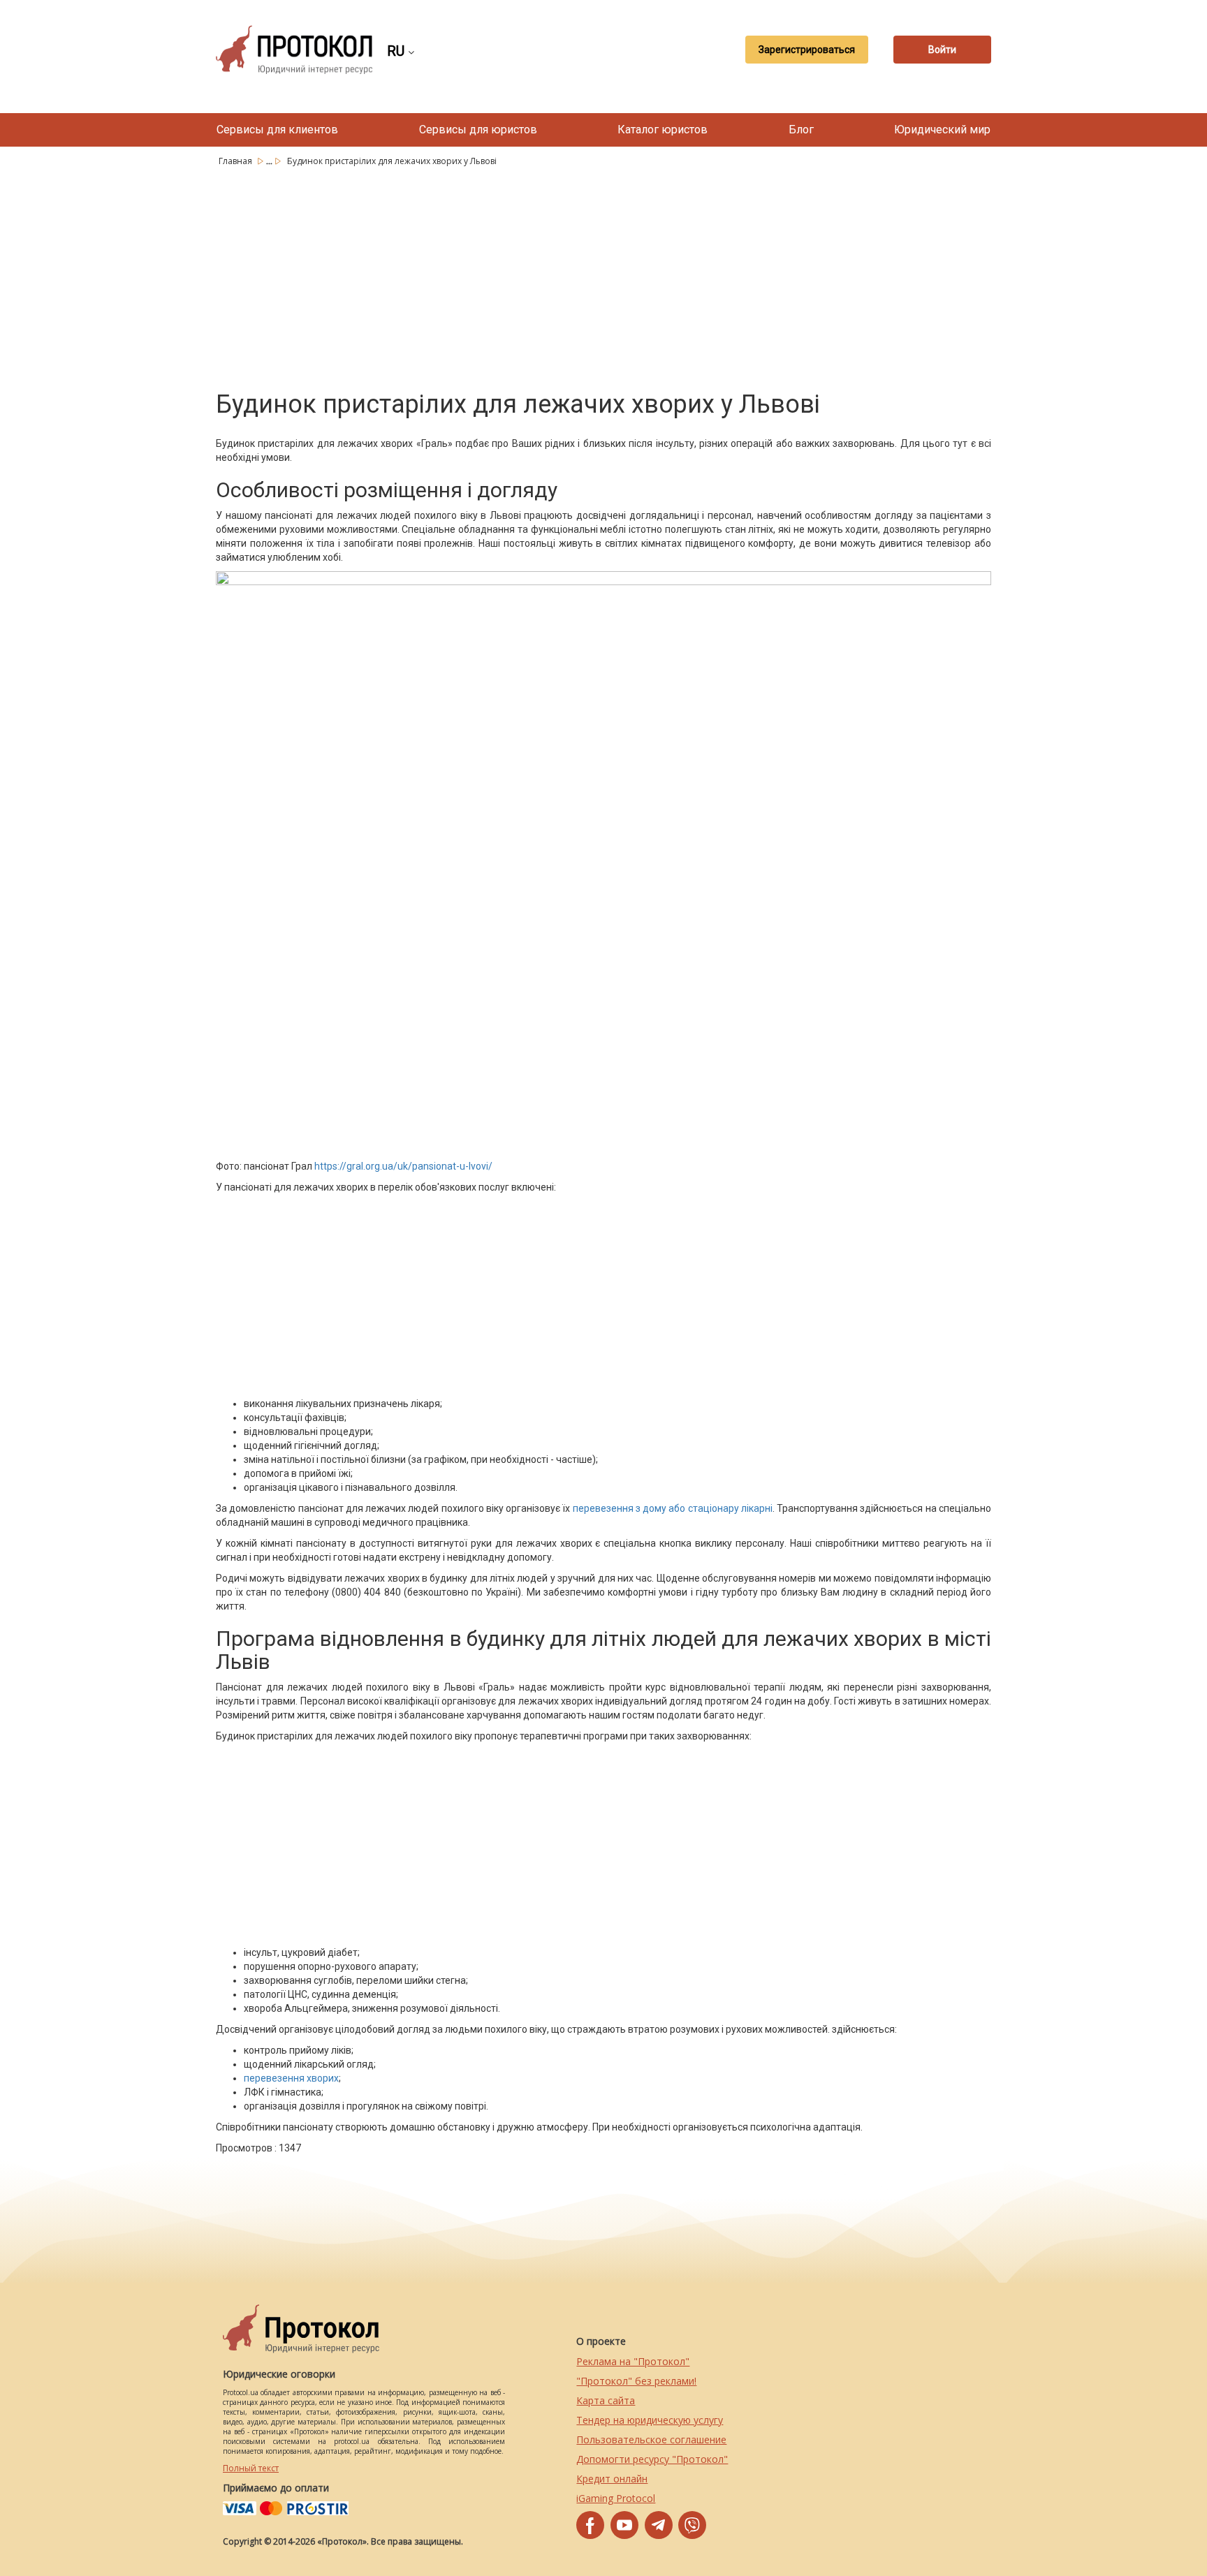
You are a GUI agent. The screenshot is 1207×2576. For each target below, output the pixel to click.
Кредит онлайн (612, 2479)
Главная (236, 161)
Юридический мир (942, 130)
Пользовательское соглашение (651, 2439)
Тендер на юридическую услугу (650, 2420)
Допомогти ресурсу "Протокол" (652, 2459)
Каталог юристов (663, 130)
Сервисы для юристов (478, 130)
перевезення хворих (291, 2078)
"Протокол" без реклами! (636, 2381)
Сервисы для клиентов (277, 130)
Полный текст (251, 2468)
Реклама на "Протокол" (633, 2361)
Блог (801, 130)
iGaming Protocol (616, 2498)
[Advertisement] (603, 276)
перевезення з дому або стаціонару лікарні (673, 1508)
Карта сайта (606, 2400)
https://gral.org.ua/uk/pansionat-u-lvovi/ (403, 1166)
